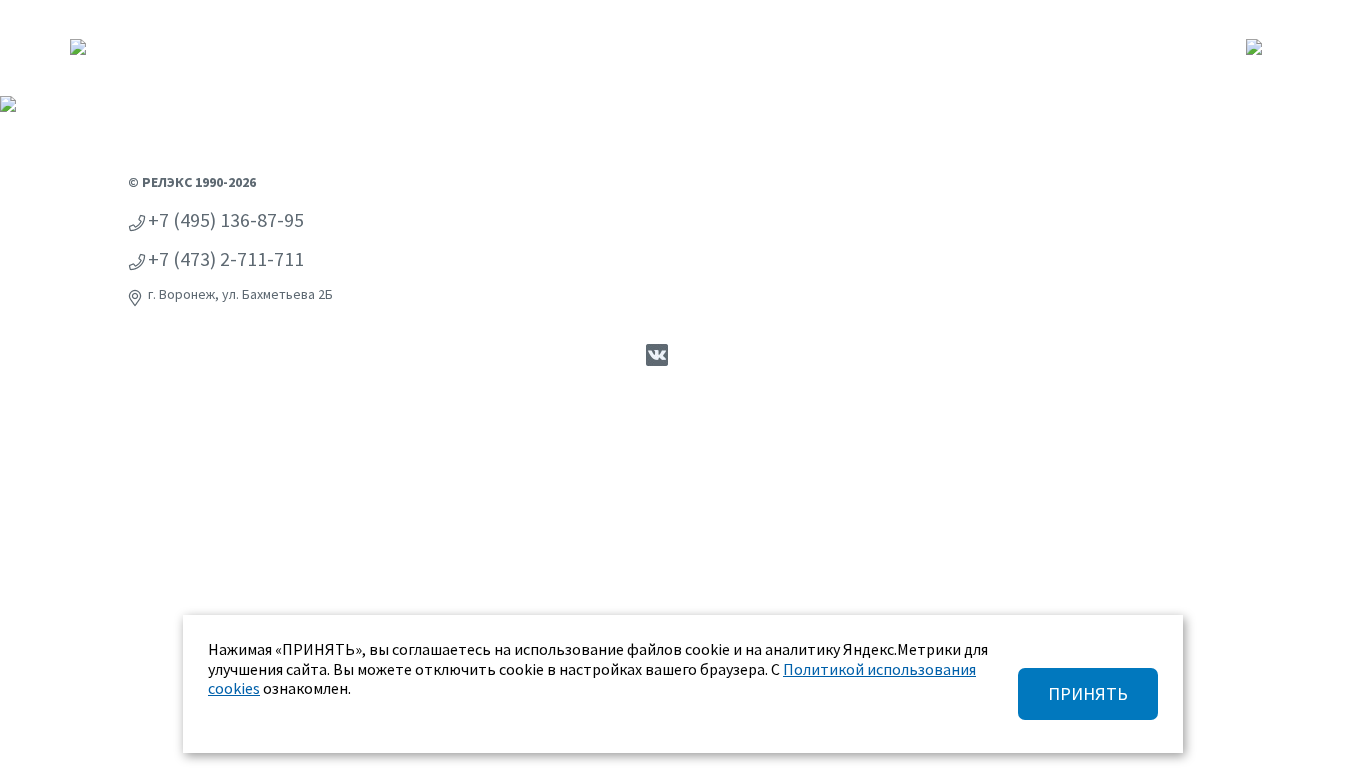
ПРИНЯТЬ (1088, 693)
